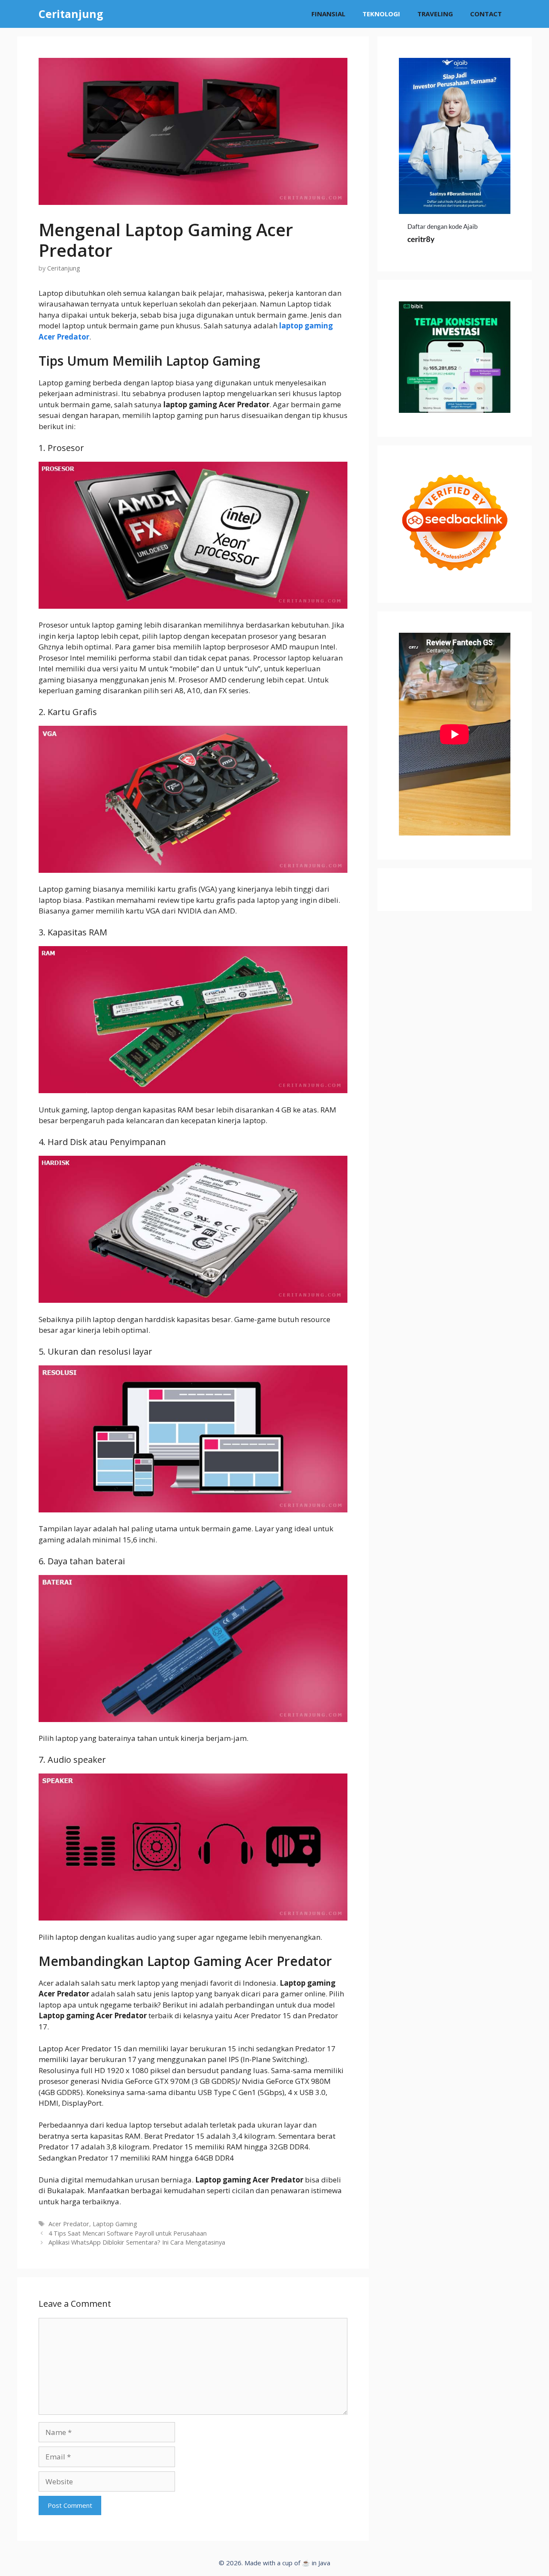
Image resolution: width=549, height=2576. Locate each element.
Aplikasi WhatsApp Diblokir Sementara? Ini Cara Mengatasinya (137, 2242)
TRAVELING (435, 14)
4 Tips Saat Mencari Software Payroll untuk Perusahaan (128, 2233)
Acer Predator (69, 2224)
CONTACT (486, 14)
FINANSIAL (328, 14)
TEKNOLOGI (381, 14)
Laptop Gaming (115, 2224)
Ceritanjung (71, 14)
